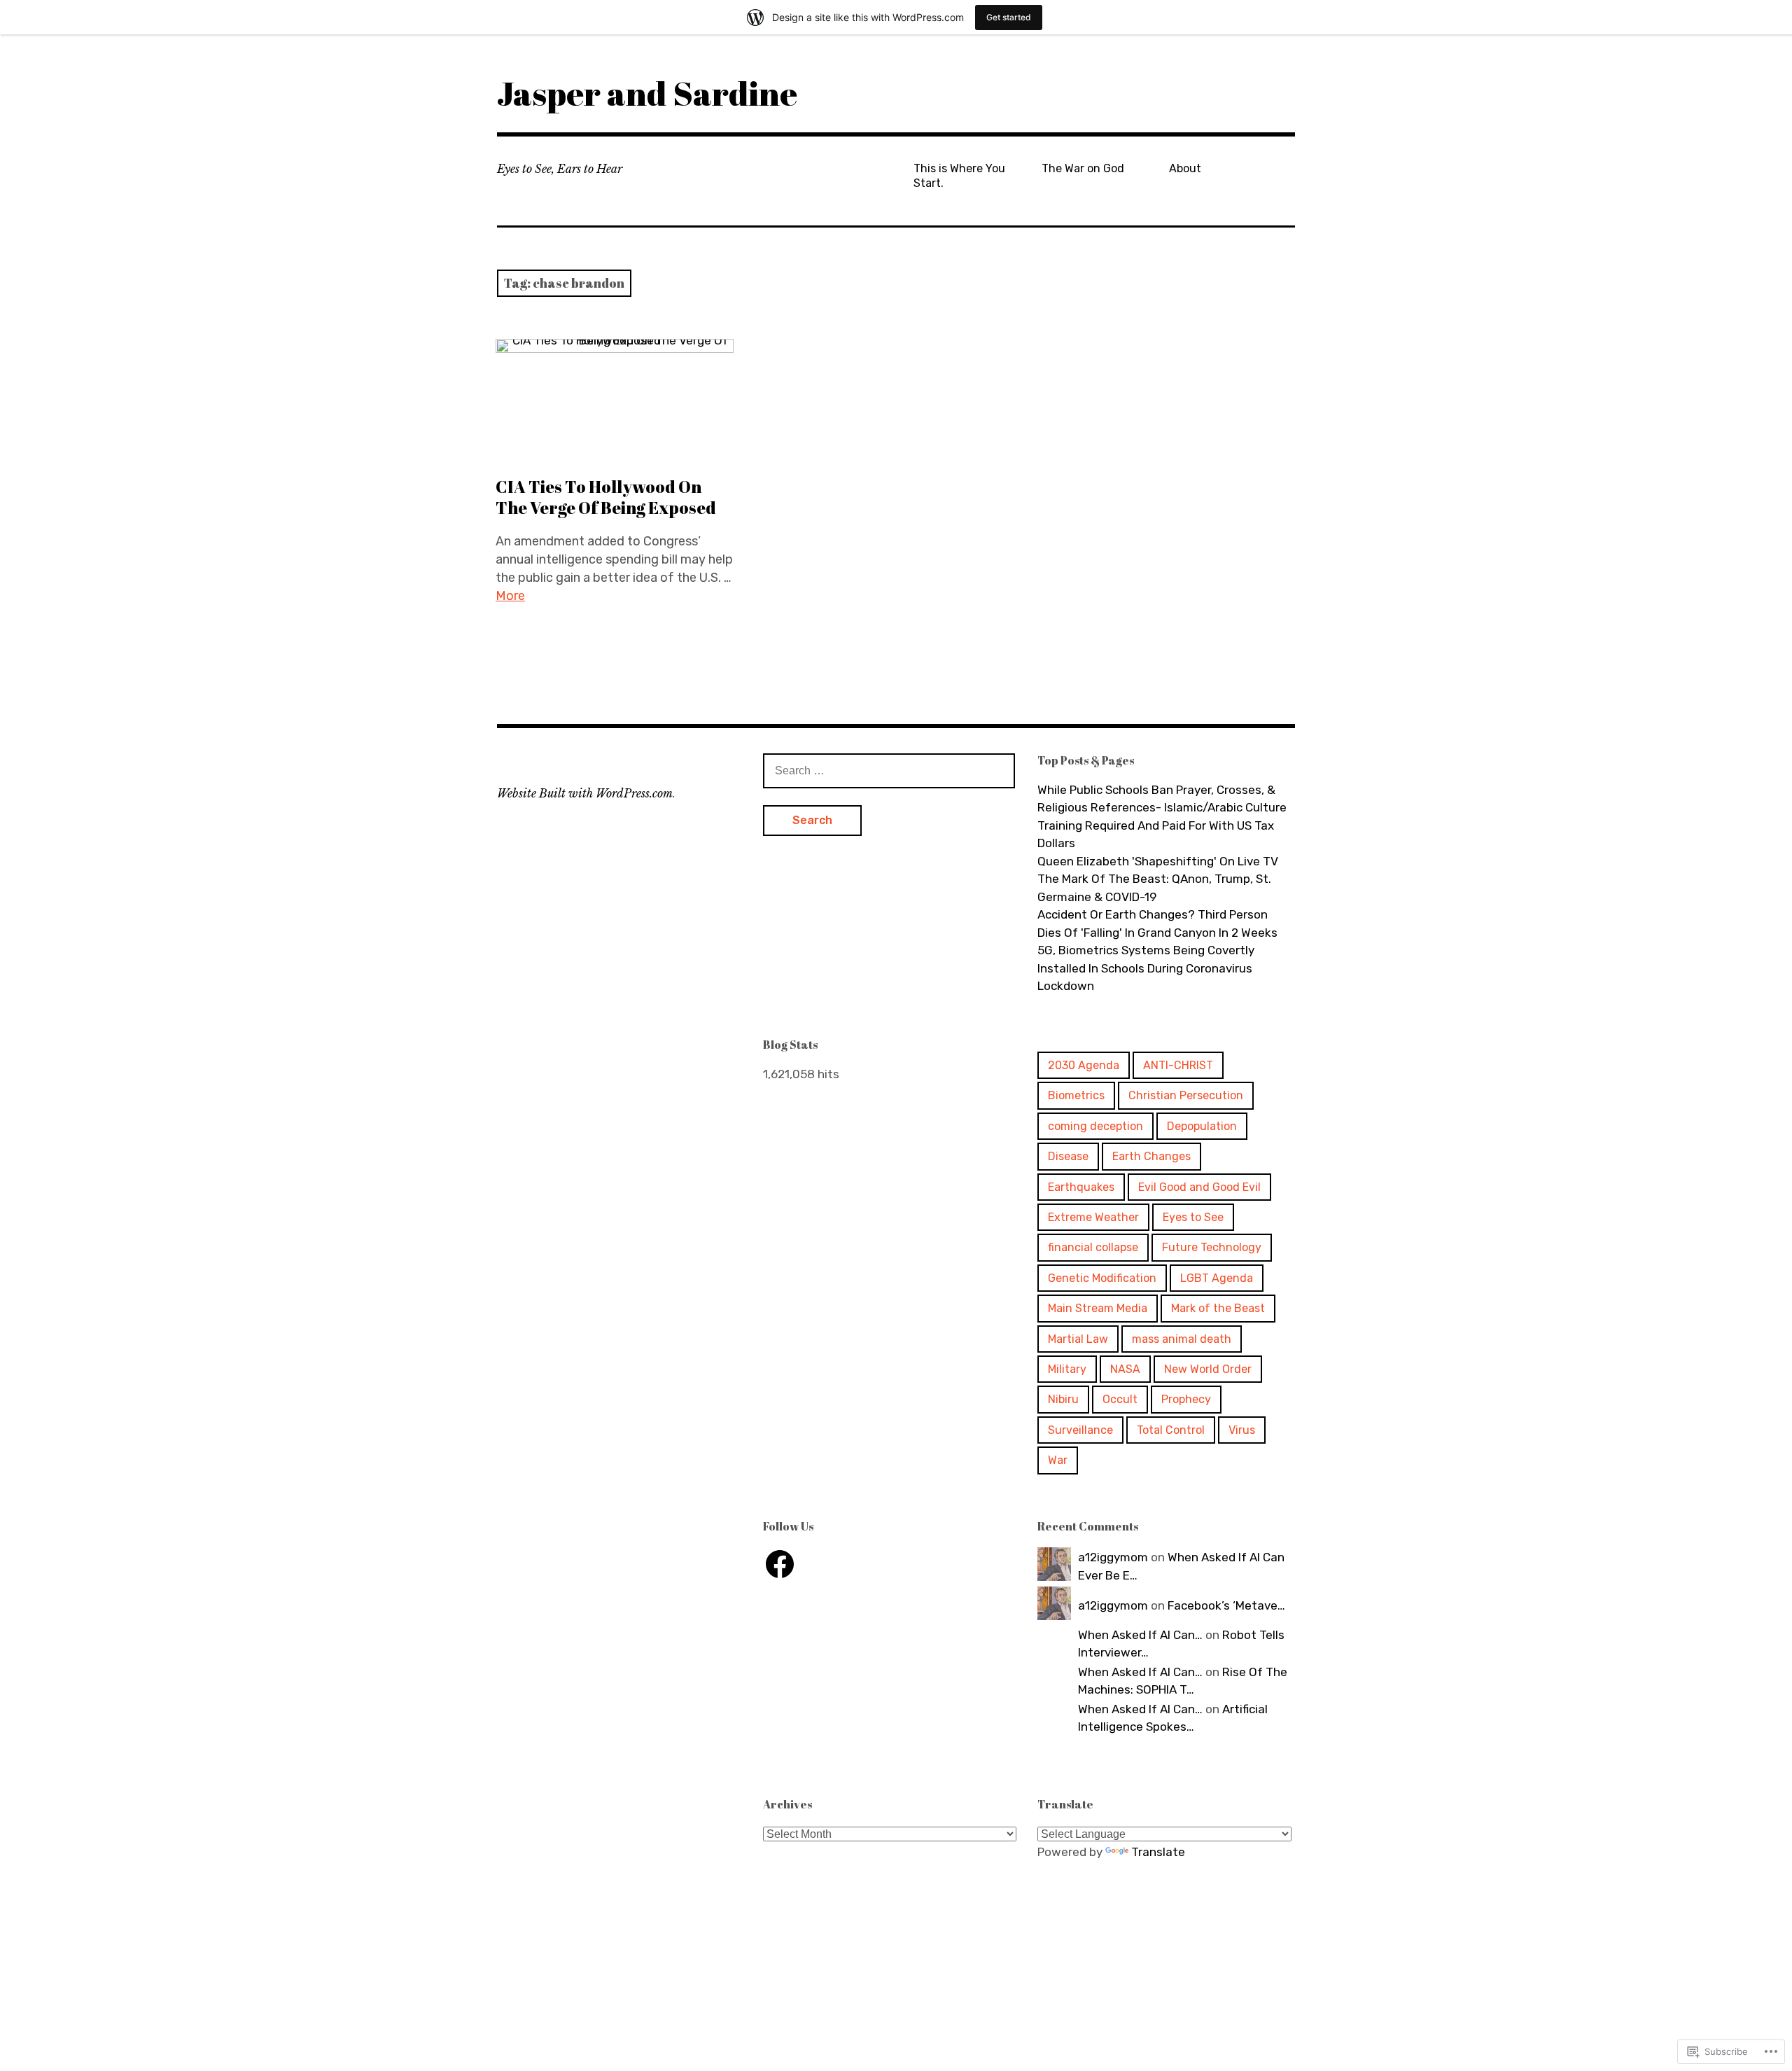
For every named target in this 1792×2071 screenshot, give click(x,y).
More (510, 596)
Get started (1009, 17)
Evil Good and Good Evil (1199, 1187)
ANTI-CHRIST (1178, 1065)
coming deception (1095, 1126)
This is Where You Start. (959, 176)
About (1185, 168)
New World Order (1208, 1369)
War (1058, 1460)
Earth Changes (1151, 1156)
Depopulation (1202, 1126)
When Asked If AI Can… (1140, 1635)
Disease (1068, 1156)
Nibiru (1063, 1399)
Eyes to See (1193, 1217)
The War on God (1083, 168)
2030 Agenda (1084, 1065)
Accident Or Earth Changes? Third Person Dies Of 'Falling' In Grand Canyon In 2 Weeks (1157, 923)
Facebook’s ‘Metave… (1226, 1605)
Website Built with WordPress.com (585, 793)
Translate (1158, 1852)
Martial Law (1078, 1339)
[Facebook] (780, 1564)
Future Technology (1212, 1247)
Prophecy (1186, 1399)
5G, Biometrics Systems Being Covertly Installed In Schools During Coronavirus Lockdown (1146, 968)
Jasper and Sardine (647, 93)
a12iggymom (1113, 1557)
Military (1067, 1369)
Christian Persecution (1186, 1095)
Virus (1242, 1430)
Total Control (1171, 1430)
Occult (1120, 1399)
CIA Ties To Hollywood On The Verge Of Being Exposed (606, 497)
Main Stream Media (1098, 1308)
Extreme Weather (1093, 1217)
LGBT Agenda (1217, 1278)
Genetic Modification (1102, 1278)
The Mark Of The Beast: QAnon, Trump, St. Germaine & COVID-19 (1154, 888)
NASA (1125, 1369)
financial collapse (1093, 1247)
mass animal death (1182, 1339)
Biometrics (1076, 1095)
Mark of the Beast (1218, 1308)
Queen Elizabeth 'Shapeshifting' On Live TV (1158, 861)
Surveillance (1080, 1430)
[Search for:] (889, 770)
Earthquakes (1081, 1187)
